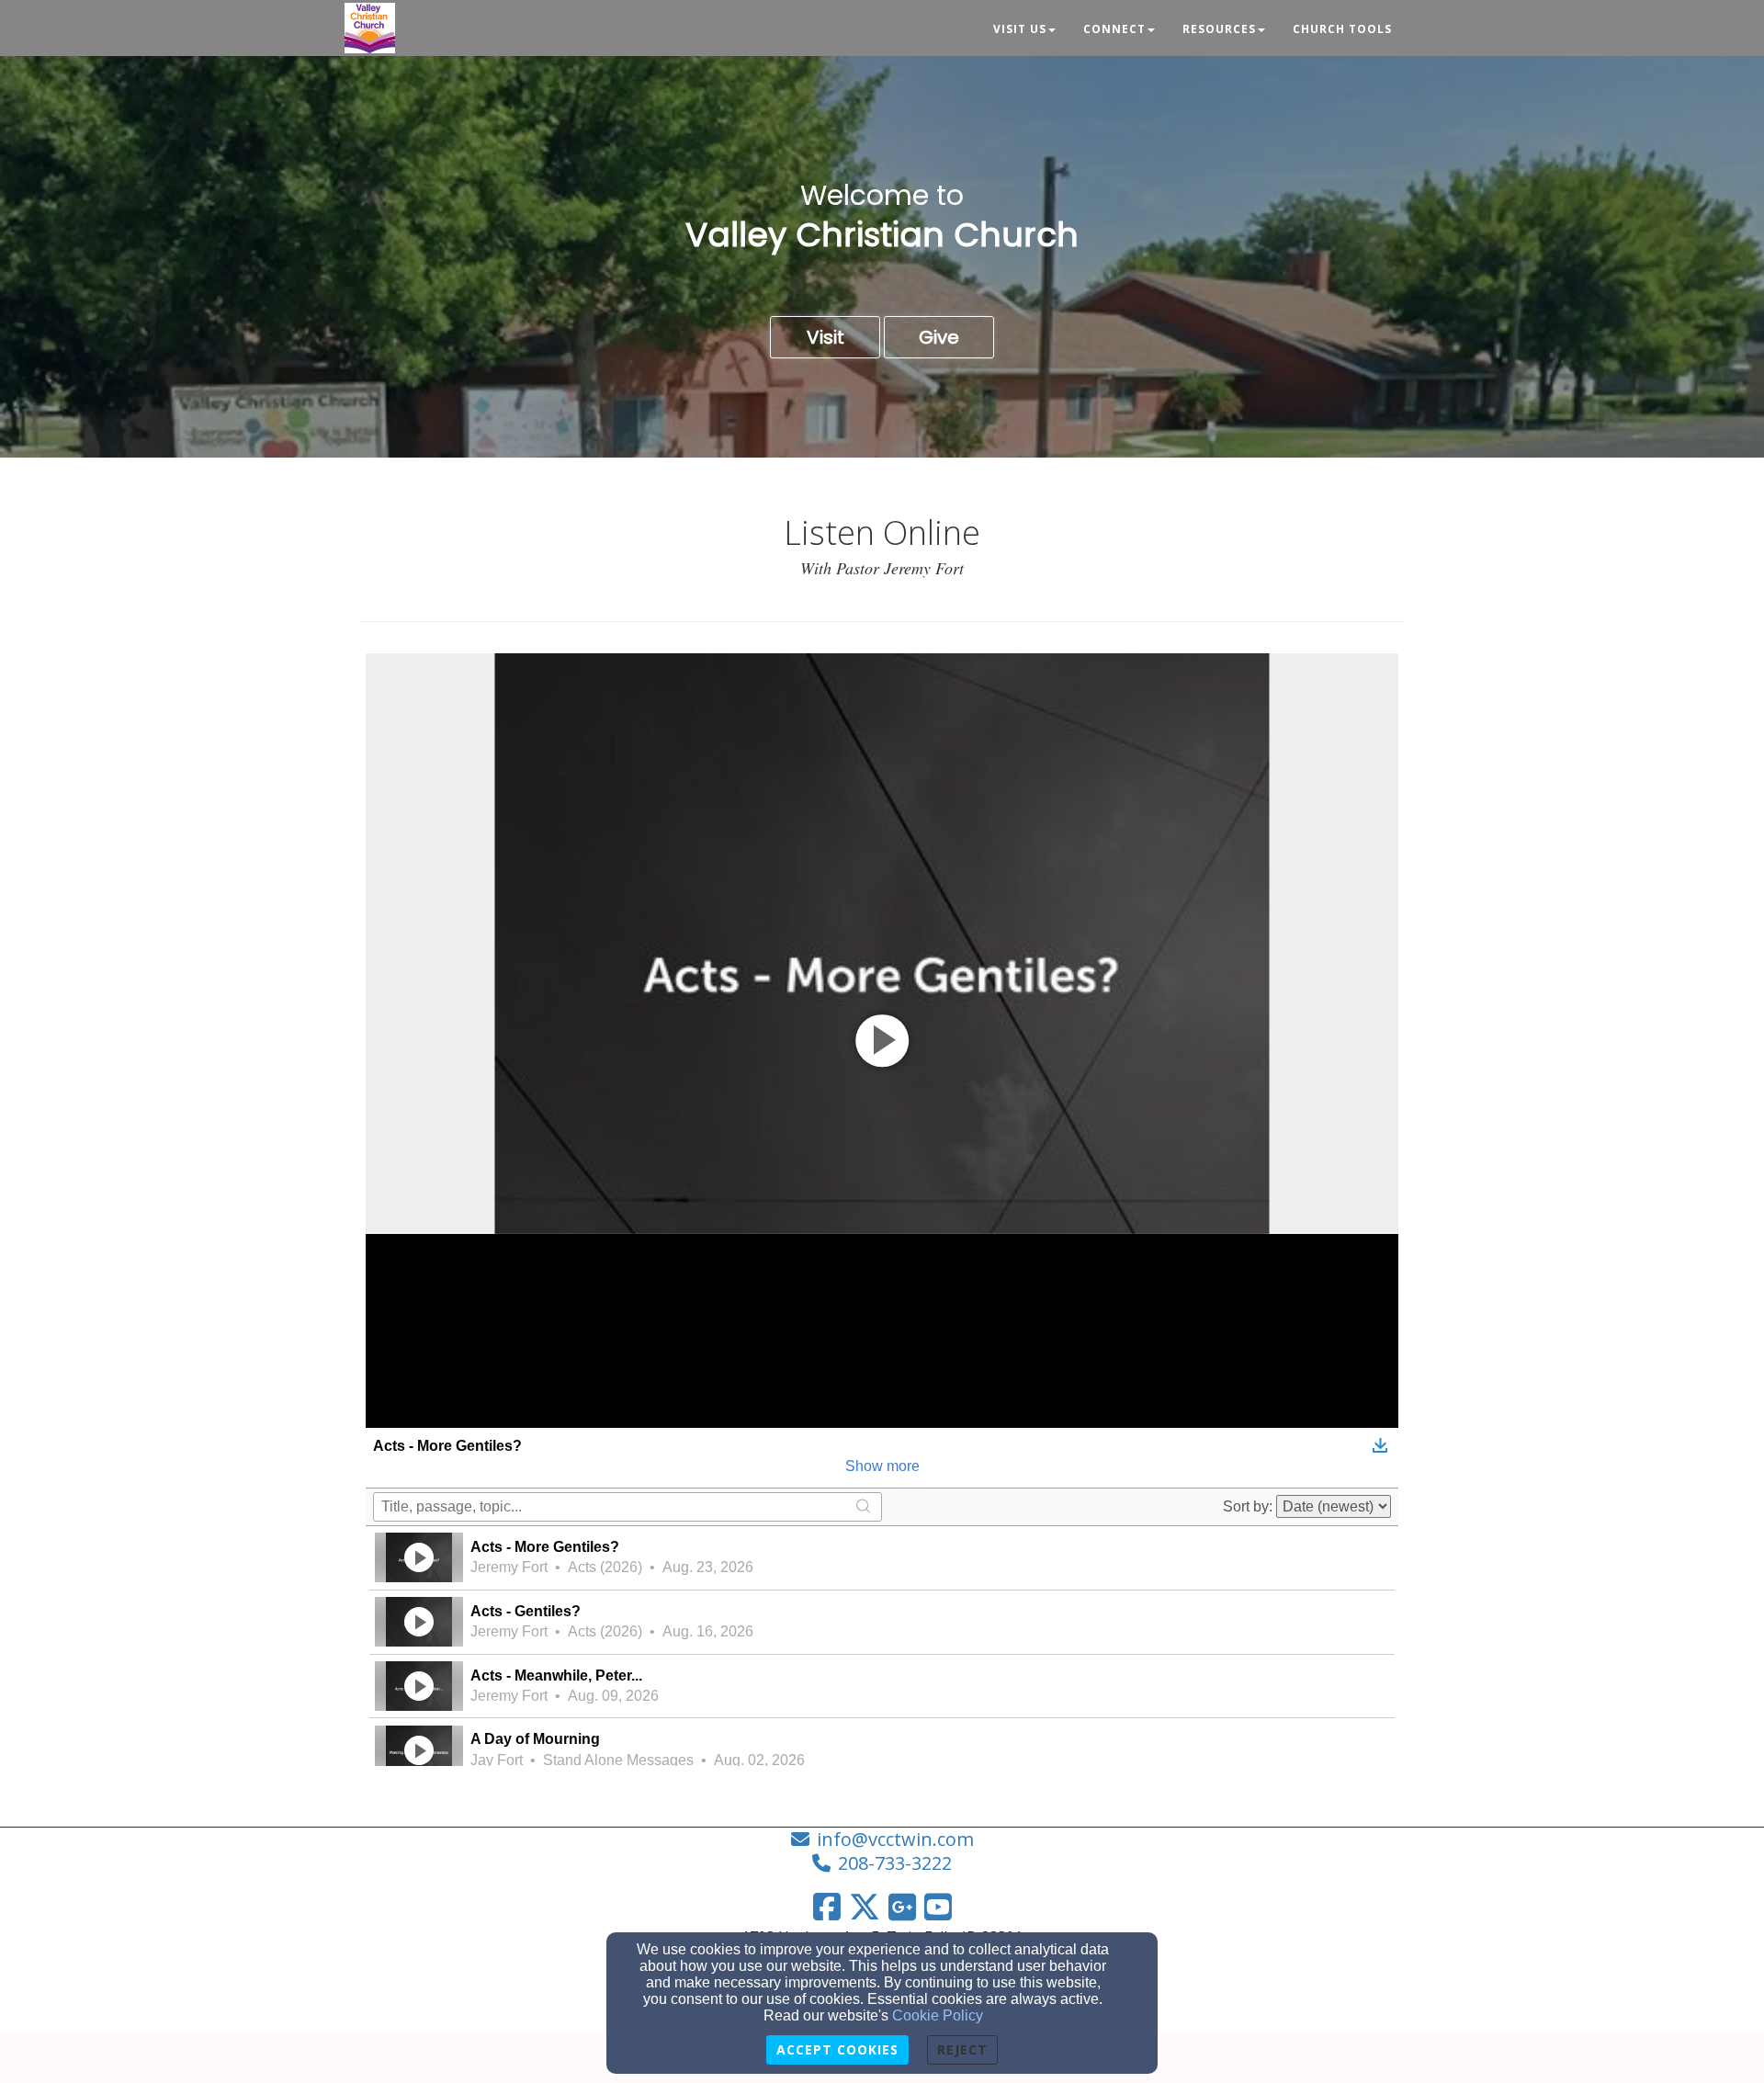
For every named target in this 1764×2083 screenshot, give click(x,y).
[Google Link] (902, 1907)
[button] (825, 337)
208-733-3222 (895, 1863)
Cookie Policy (938, 2015)
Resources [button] (1219, 29)
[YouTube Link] (938, 1907)
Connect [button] (1114, 29)
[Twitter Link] (865, 1907)
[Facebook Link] (827, 1907)
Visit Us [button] (1020, 29)
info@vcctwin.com (895, 1839)
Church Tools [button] (1342, 29)
